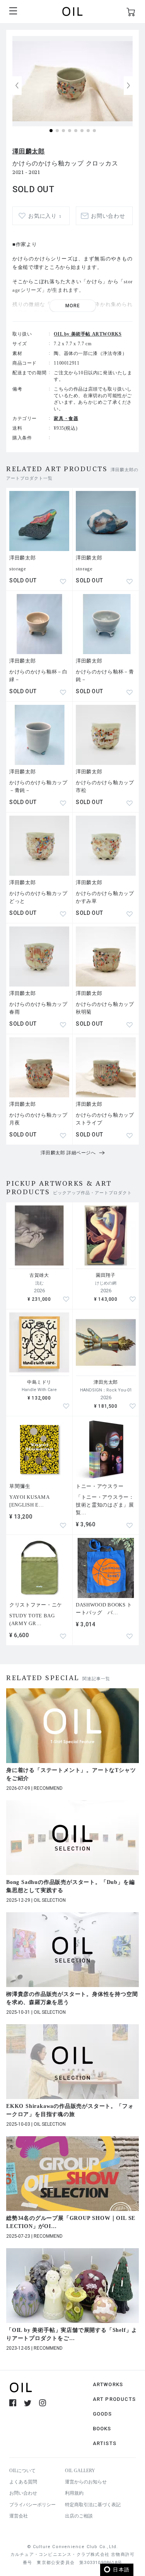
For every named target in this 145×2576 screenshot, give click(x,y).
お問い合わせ (23, 2493)
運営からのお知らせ (86, 2482)
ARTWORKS (108, 2384)
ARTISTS (105, 2443)
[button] (128, 86)
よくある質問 (23, 2482)
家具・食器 (66, 418)
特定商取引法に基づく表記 (93, 2505)
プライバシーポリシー (32, 2505)
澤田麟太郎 (29, 151)
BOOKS (102, 2429)
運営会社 (19, 2516)
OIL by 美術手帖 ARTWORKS (88, 334)
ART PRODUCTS (114, 2399)
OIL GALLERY (80, 2471)
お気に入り (45, 216)
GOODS (102, 2414)
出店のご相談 (79, 2516)
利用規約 (74, 2493)
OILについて (22, 2471)
